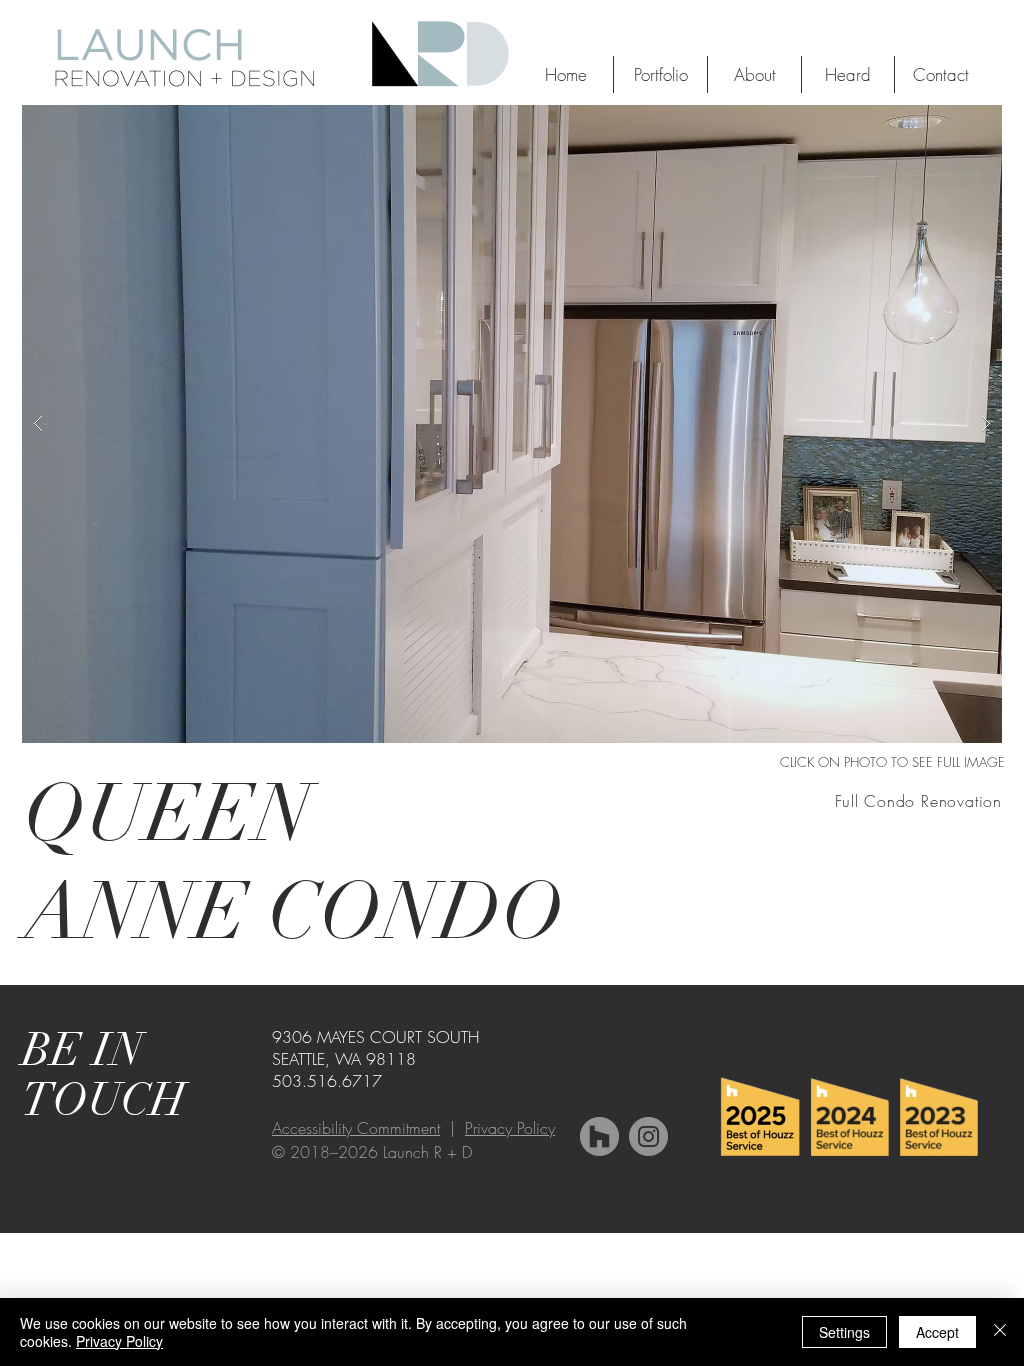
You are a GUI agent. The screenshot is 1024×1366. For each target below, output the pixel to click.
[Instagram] (648, 1136)
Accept (937, 1332)
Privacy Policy (510, 1128)
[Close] (1000, 1332)
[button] (512, 424)
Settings (844, 1332)
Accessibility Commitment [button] (356, 1128)
